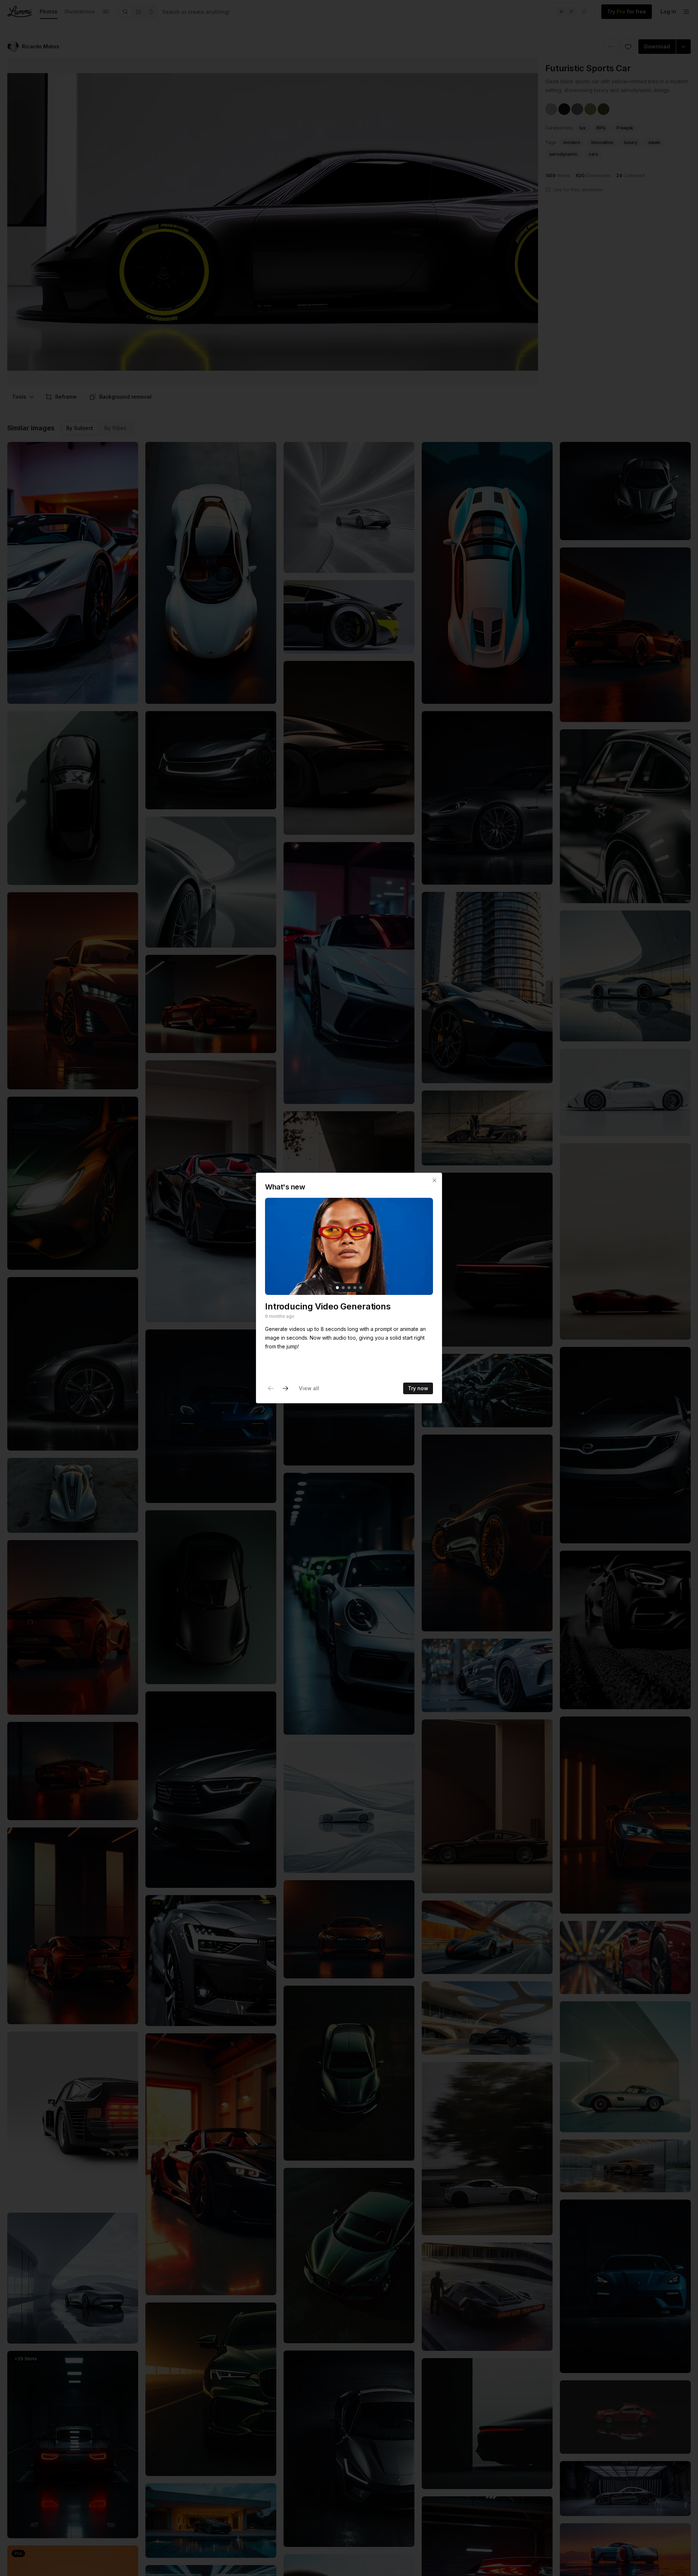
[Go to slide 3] (349, 1288)
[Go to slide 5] (361, 1288)
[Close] (434, 1180)
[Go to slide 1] (337, 1288)
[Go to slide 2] (343, 1288)
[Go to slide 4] (355, 1288)
